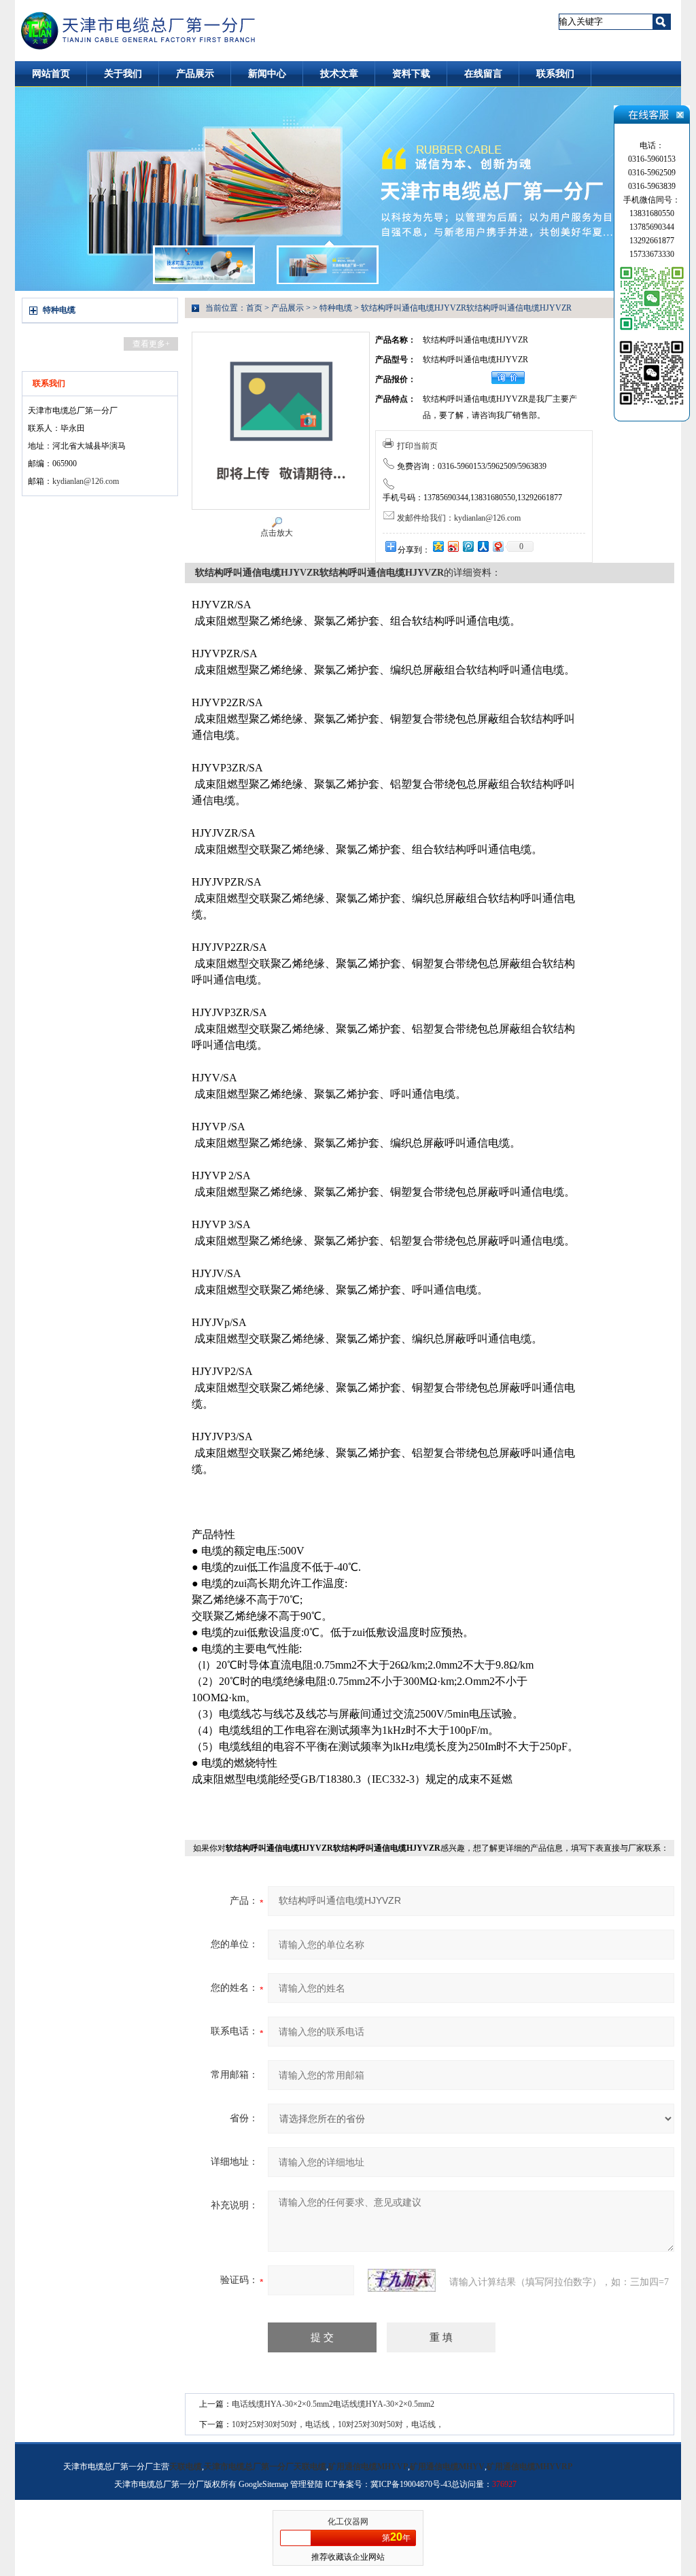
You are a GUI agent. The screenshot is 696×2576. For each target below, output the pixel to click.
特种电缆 (59, 310)
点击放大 (277, 533)
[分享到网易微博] (498, 546)
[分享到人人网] (483, 546)
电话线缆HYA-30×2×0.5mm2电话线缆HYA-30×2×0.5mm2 (333, 2404)
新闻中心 (267, 74)
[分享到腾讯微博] (468, 546)
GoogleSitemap (263, 2484)
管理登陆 (307, 2484)
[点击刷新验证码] (402, 2280)
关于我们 (123, 74)
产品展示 (195, 74)
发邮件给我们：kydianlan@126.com (459, 518)
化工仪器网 (348, 2522)
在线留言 (483, 74)
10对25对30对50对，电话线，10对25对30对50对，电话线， (338, 2424)
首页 (254, 308)
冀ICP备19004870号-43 (411, 2484)
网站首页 (51, 74)
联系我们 (555, 74)
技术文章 (339, 74)
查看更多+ (151, 344)
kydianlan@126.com (86, 481)
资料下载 (411, 74)
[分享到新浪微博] (453, 546)
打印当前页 (417, 446)
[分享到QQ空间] (438, 546)
